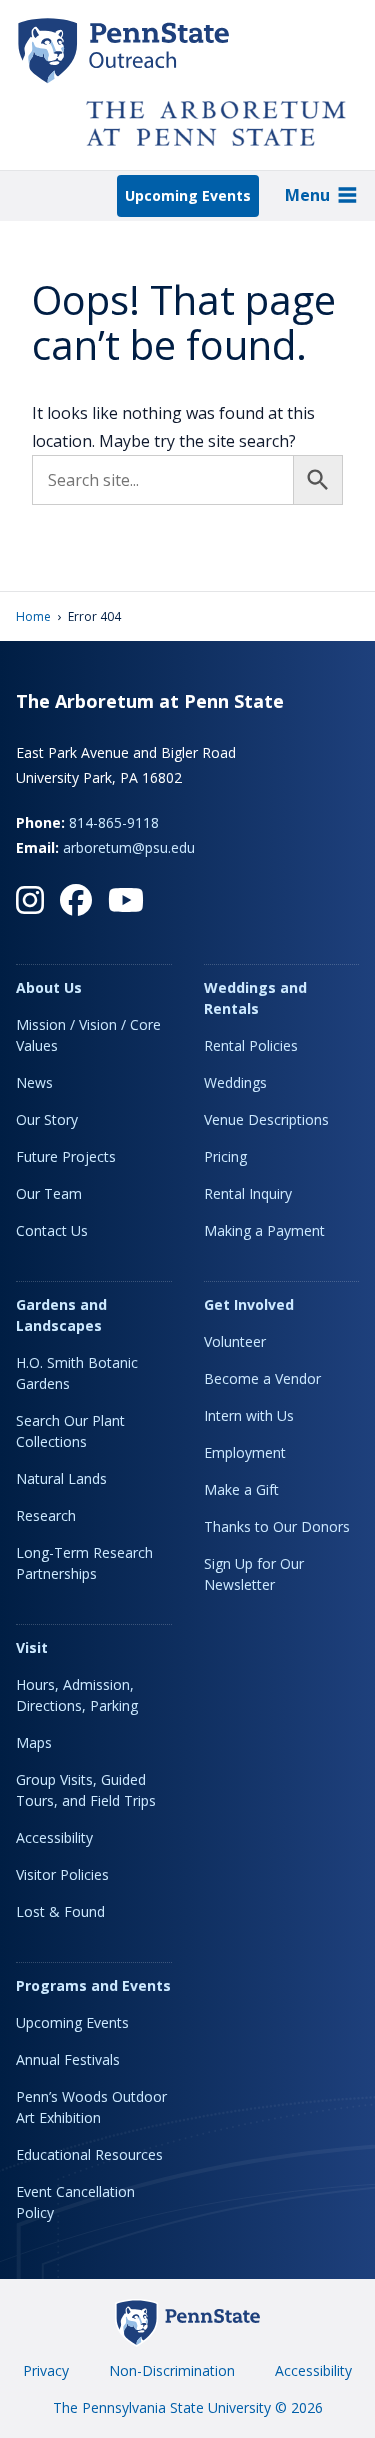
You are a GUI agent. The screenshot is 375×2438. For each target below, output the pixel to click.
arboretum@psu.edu (129, 847)
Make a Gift (241, 1489)
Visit (32, 1647)
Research (46, 1515)
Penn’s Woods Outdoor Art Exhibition (91, 2107)
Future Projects (66, 1156)
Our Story (47, 1119)
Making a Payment (264, 1230)
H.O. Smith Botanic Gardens (77, 1373)
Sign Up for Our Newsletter (254, 1574)
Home (33, 616)
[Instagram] (30, 900)
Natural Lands (61, 1478)
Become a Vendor (262, 1378)
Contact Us (52, 1230)
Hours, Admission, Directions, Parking (77, 1695)
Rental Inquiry (248, 1193)
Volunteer (235, 1341)
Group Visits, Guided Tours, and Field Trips (86, 1790)
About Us (49, 987)
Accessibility (54, 1837)
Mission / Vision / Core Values (88, 1035)
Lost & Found (60, 1911)
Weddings (235, 1082)
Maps (34, 1742)
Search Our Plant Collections (70, 1431)
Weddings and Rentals (255, 998)
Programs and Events (93, 1985)
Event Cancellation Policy (75, 2202)
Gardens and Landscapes (61, 1315)
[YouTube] (126, 900)
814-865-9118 (114, 822)
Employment (245, 1452)
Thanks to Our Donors (277, 1526)
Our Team (49, 1193)
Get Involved (249, 1304)
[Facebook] (76, 900)
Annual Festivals (68, 2059)
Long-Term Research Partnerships (84, 1563)
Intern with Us (249, 1415)
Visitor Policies (62, 1874)
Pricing (225, 1156)
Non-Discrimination (172, 2370)
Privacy (46, 2370)
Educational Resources (89, 2154)
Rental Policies (251, 1045)
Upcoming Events (188, 195)
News (34, 1082)
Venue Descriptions (266, 1119)
